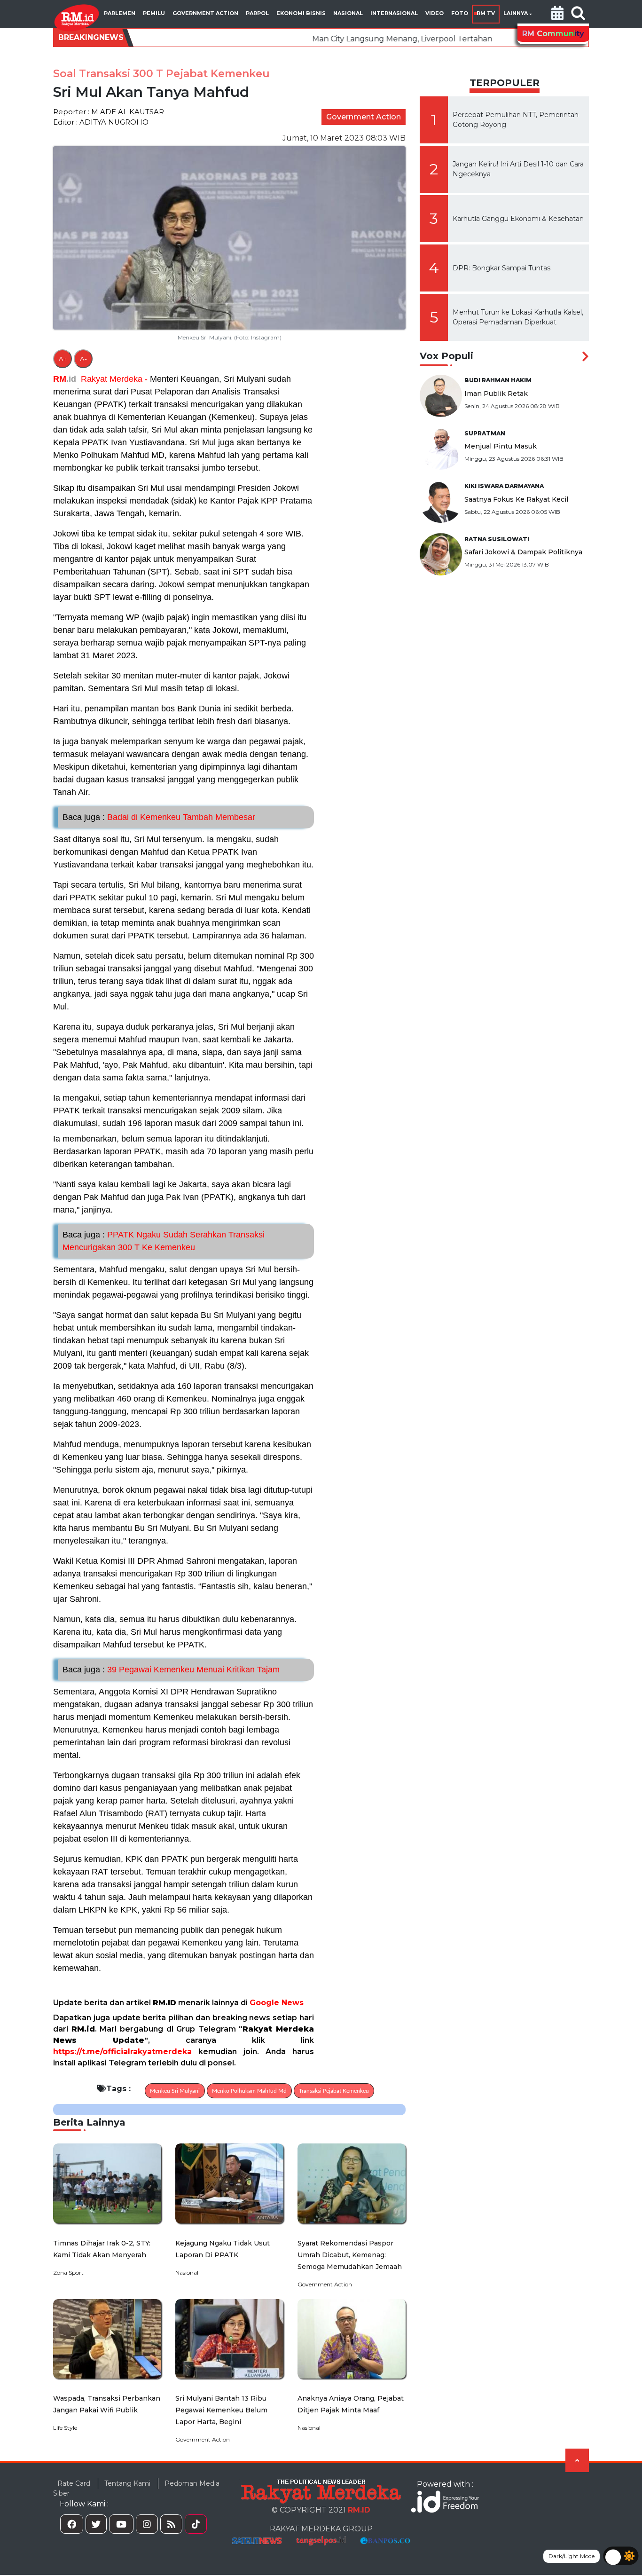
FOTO (460, 13)
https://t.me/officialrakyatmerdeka (122, 2052)
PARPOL (257, 13)
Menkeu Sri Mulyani (175, 2091)
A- (83, 359)
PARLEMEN (120, 13)
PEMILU (154, 13)
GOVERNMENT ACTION (205, 13)
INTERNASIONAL (394, 13)
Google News (277, 2003)
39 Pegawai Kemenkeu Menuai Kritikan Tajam (171, 1670)
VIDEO (435, 13)
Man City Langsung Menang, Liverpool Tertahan (317, 39)
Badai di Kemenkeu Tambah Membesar (159, 817)
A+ (63, 359)
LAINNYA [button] (516, 13)
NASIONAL (348, 13)
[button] (557, 14)
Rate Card (74, 2483)
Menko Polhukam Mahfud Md (249, 2091)
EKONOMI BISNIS (301, 13)
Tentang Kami (127, 2483)
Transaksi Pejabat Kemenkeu (334, 2091)
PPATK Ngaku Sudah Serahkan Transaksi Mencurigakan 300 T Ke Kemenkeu (164, 1241)
